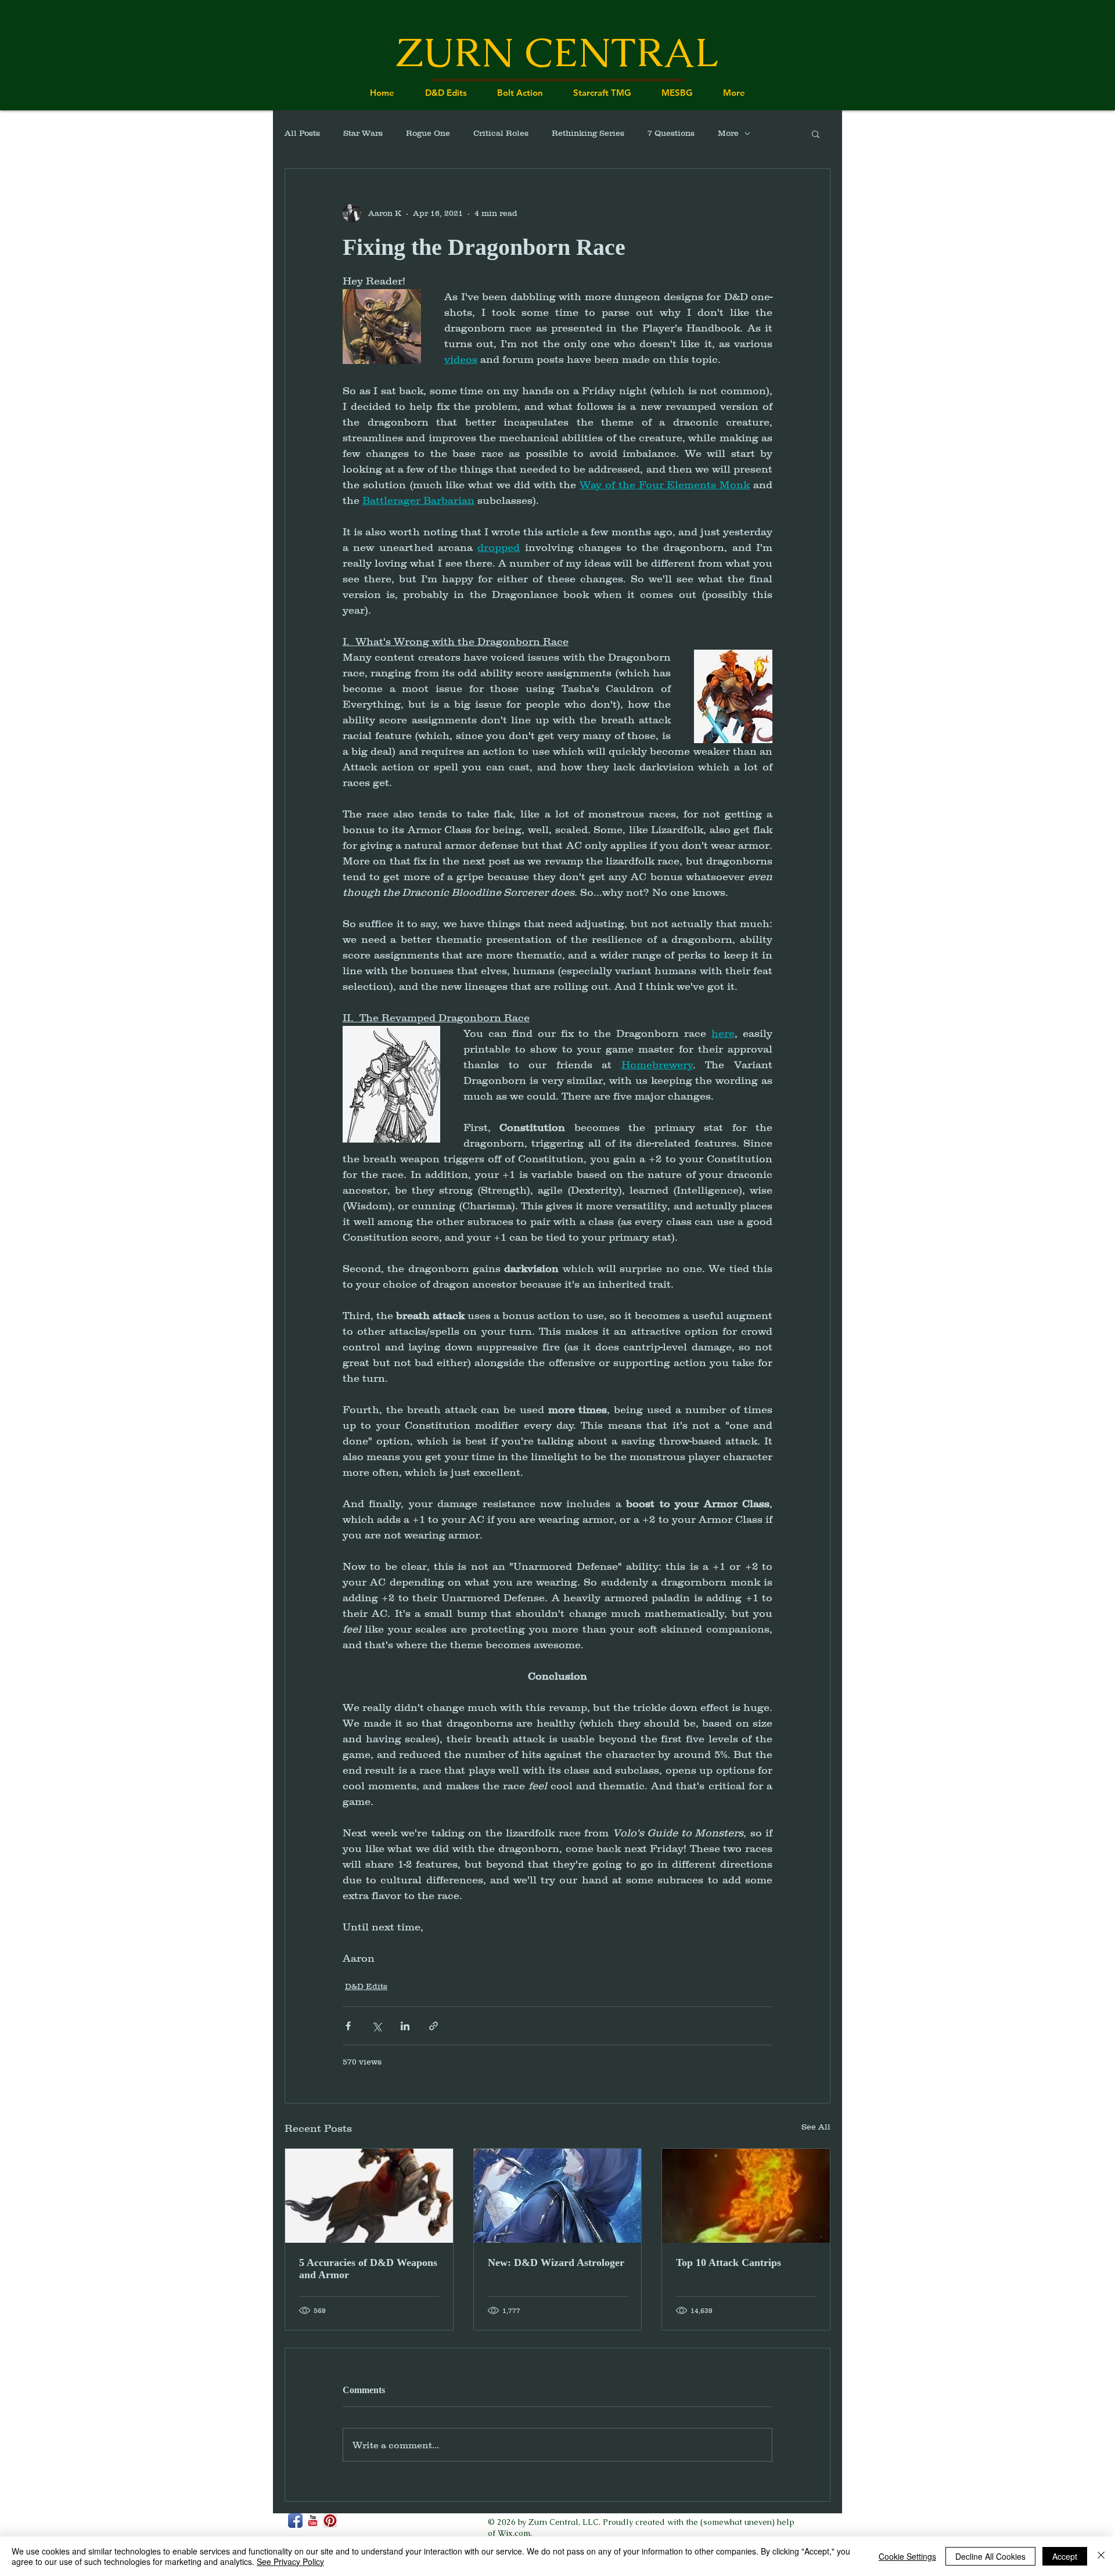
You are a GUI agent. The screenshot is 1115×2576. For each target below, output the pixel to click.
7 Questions (671, 133)
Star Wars (363, 133)
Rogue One (428, 133)
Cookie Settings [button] (907, 2556)
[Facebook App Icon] (295, 2521)
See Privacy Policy (290, 2561)
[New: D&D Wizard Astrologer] (558, 2196)
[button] (816, 134)
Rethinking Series (588, 133)
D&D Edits (366, 1986)
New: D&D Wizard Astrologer (556, 2262)
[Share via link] (434, 2026)
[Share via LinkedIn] (405, 2026)
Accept (1065, 2556)
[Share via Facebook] (348, 2026)
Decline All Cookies (990, 2556)
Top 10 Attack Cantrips (729, 2262)
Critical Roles (501, 133)
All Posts (302, 133)
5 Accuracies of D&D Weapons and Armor (368, 2269)
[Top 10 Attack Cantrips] (746, 2196)
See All (816, 2127)
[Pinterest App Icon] (330, 2521)
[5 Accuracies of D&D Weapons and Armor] (369, 2196)
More (728, 133)
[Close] (1101, 2556)
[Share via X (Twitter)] (377, 2026)
